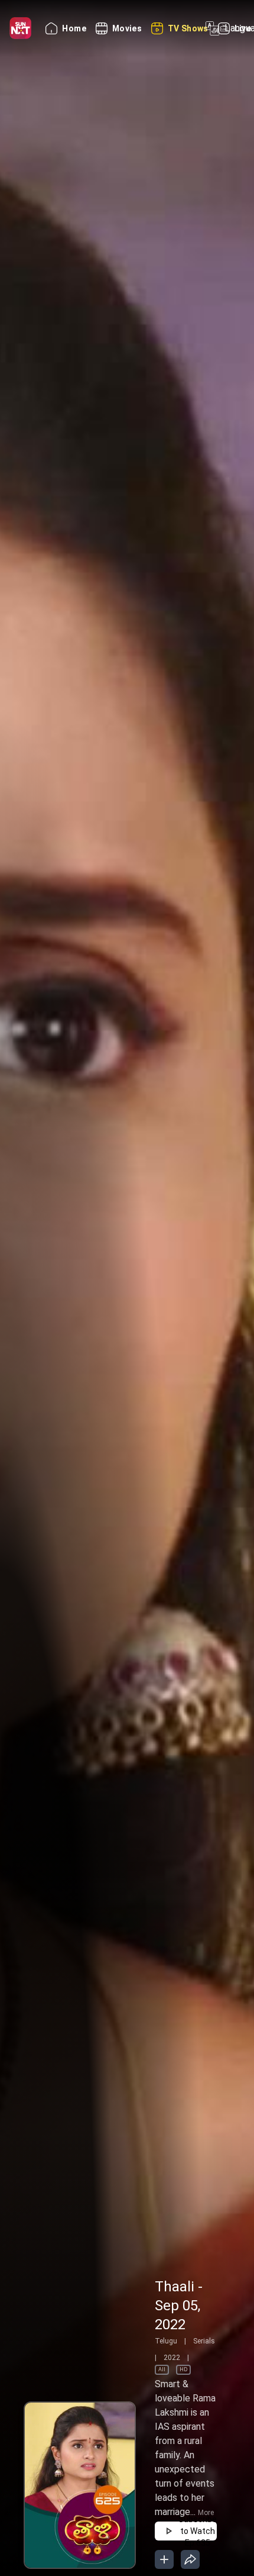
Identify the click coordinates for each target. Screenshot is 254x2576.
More (206, 2513)
